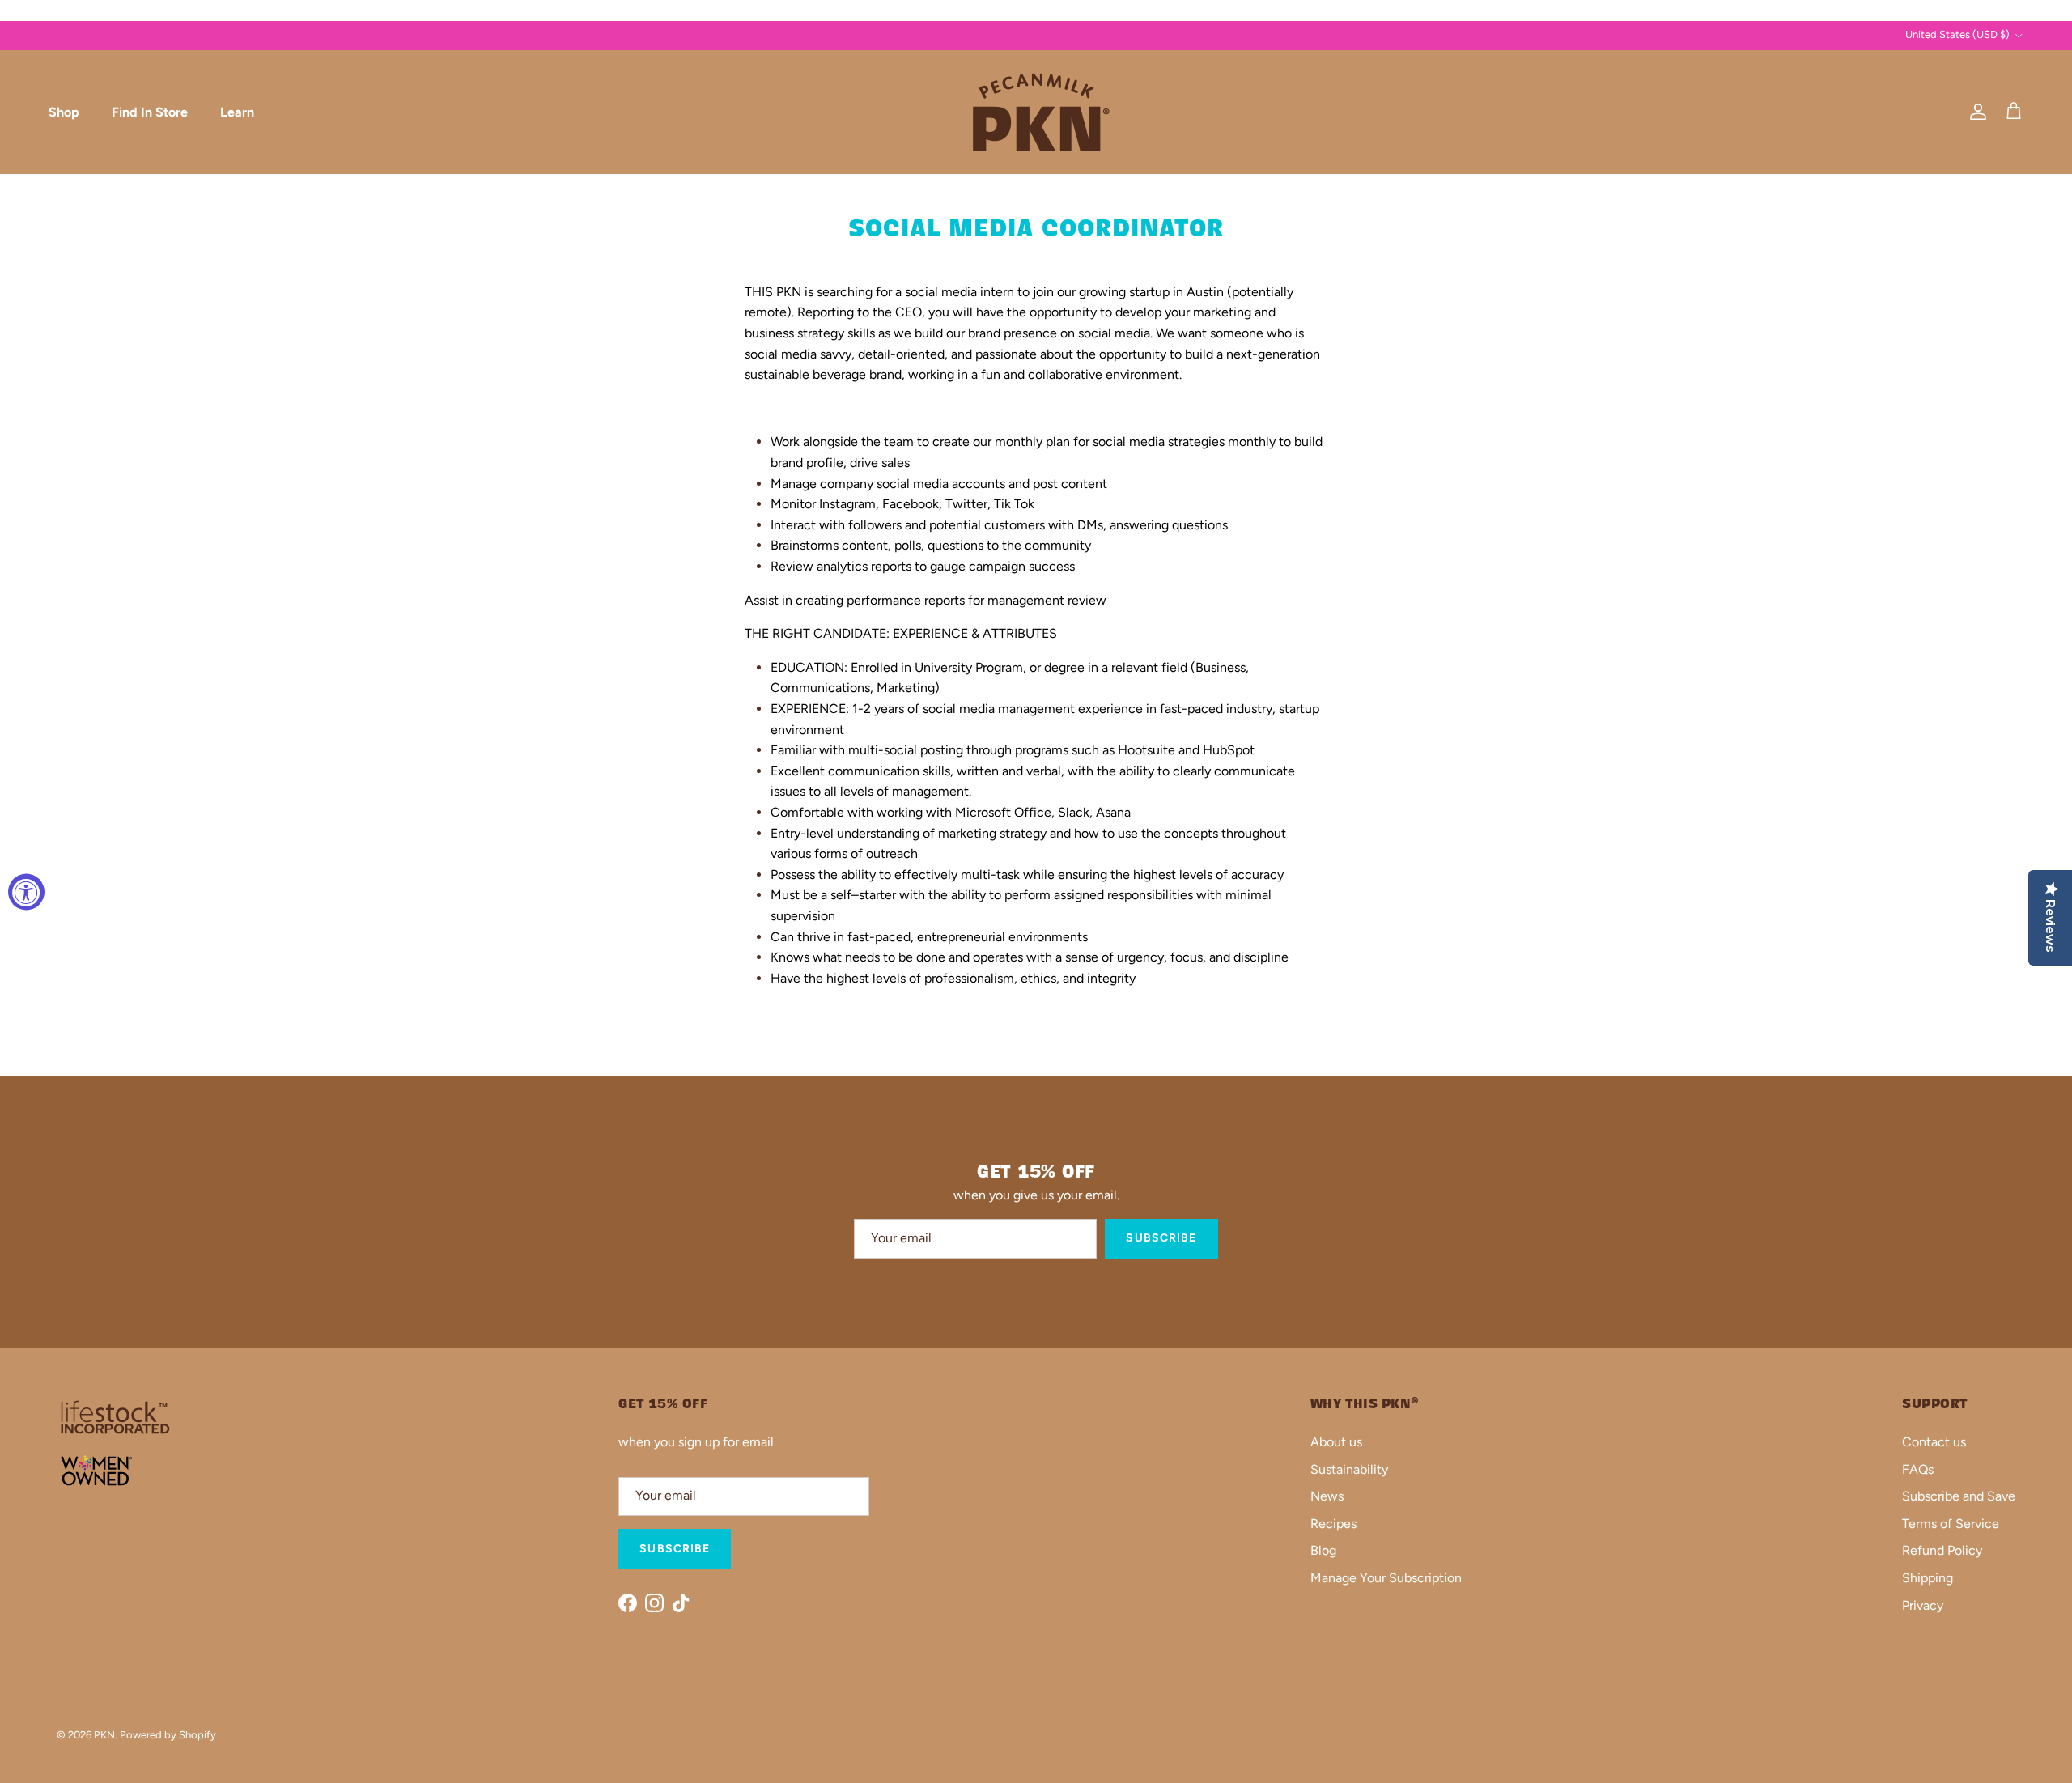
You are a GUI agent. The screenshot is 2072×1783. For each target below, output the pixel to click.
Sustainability (1349, 1469)
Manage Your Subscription (1386, 1578)
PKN (104, 1735)
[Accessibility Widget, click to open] (26, 891)
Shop (64, 111)
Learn (237, 111)
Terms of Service (1951, 1524)
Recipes (1333, 1524)
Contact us (1934, 1442)
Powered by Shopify (168, 1735)
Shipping (1928, 1578)
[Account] (1975, 112)
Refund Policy (1942, 1550)
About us (1336, 1442)
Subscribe (1161, 1238)
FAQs (1918, 1469)
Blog (1323, 1550)
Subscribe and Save (1959, 1496)
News (1327, 1496)
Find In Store (150, 111)
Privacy (1923, 1605)
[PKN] (1036, 112)
